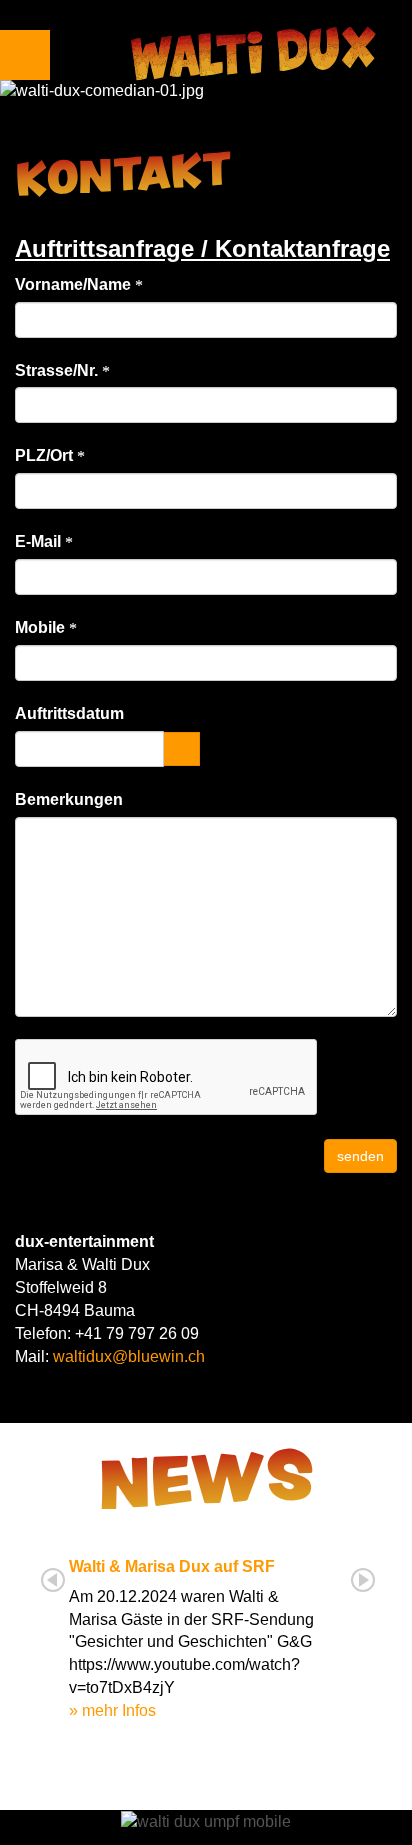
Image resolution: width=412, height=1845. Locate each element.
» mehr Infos (112, 1710)
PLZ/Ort (46, 455)
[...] (181, 749)
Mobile (42, 627)
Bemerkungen (69, 799)
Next (363, 1580)
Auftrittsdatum (69, 713)
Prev (53, 1580)
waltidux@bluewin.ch (129, 1356)
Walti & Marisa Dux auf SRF (172, 1566)
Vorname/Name (75, 284)
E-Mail (40, 541)
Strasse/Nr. (58, 370)
